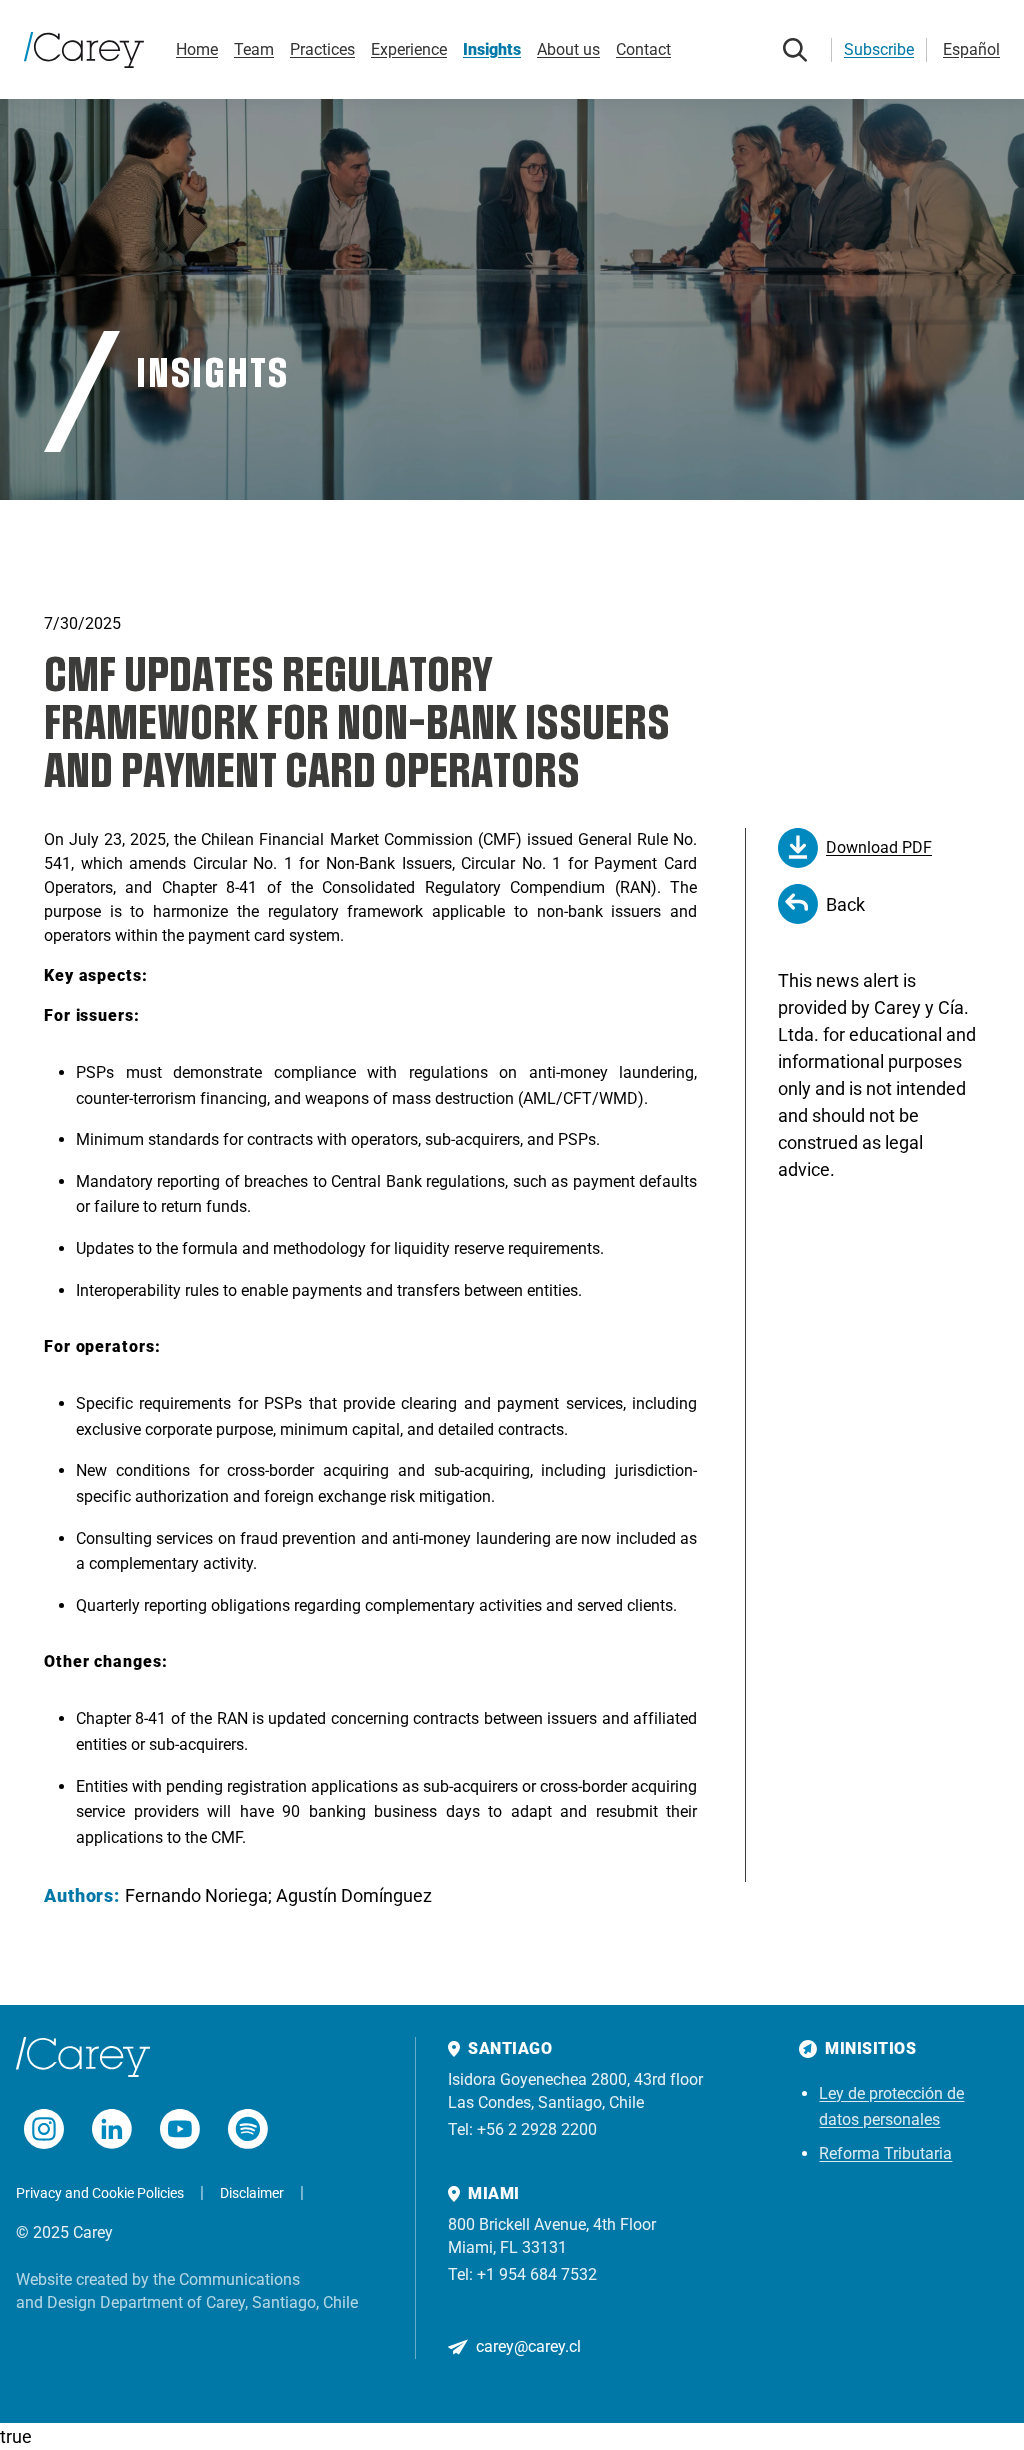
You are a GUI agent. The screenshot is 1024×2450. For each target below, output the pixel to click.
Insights (492, 49)
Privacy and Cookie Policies (100, 2193)
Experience (409, 49)
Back (845, 904)
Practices (322, 49)
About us (568, 49)
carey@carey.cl (528, 2346)
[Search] (795, 50)
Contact (643, 49)
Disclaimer (252, 2193)
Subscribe (879, 49)
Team (254, 49)
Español (971, 49)
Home (197, 49)
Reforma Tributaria (885, 2153)
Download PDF (879, 847)
